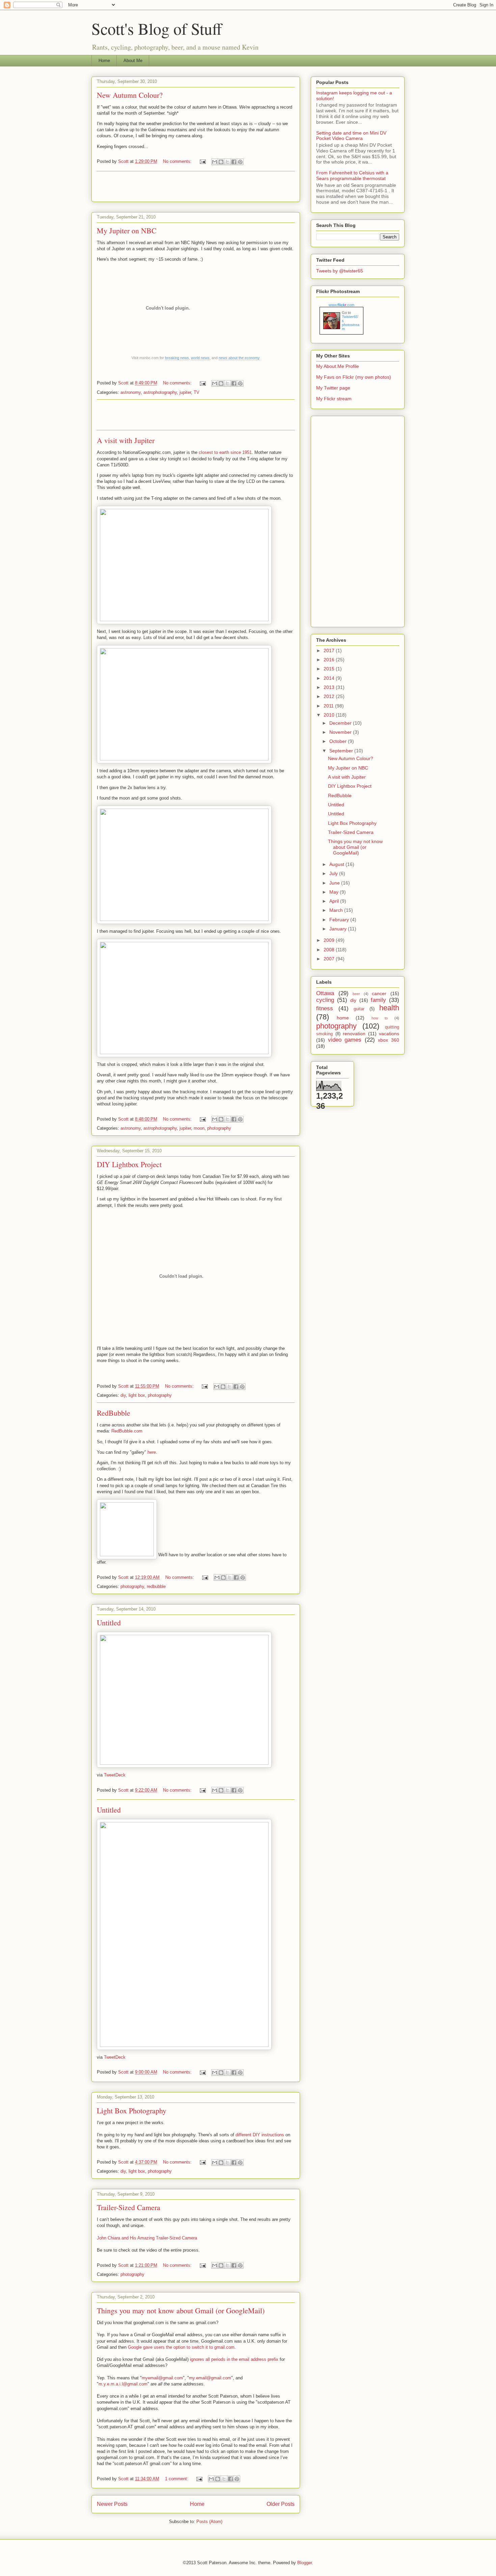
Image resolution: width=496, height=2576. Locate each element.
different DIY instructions (260, 2135)
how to (380, 1018)
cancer (379, 993)
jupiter (185, 392)
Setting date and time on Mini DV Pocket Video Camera (351, 136)
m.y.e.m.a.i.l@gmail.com (123, 2384)
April (335, 901)
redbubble (156, 1586)
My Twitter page (333, 388)
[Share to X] (227, 162)
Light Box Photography (132, 2110)
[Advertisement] (196, 186)
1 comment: (177, 2479)
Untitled (109, 1623)
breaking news (177, 358)
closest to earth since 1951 (225, 452)
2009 (330, 940)
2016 (330, 660)
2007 (330, 959)
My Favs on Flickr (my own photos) (354, 377)
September (342, 751)
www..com (341, 305)
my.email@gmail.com (210, 2378)
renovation (354, 1034)
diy (123, 1395)
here (152, 1452)
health (389, 1008)
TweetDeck (115, 1775)
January (339, 929)
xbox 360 (389, 1040)
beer (356, 994)
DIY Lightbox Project (129, 1164)
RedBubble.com (127, 1431)
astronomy (131, 392)
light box (137, 1395)
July (334, 873)
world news (200, 358)
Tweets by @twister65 (340, 271)
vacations (389, 1034)
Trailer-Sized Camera (129, 2207)
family (378, 1000)
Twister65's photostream (351, 323)
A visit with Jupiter (126, 440)
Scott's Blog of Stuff (157, 28)
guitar (359, 1009)
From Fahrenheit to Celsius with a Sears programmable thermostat (352, 176)
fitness (325, 1008)
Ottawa (325, 993)
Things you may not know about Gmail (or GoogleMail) (181, 2310)
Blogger (305, 2563)
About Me (133, 61)
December (341, 723)
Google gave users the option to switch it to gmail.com (181, 2347)
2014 (330, 678)
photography (219, 1128)
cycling (325, 1000)
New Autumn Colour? (130, 95)
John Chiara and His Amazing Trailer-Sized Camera (147, 2238)
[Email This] (215, 162)
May (335, 892)
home (343, 1018)
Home (104, 61)
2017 (330, 650)
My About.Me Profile (338, 366)
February (340, 920)
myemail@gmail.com (162, 2378)
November (341, 732)
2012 (330, 696)
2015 (330, 669)
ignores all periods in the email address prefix (234, 2359)
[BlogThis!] (221, 162)
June (335, 883)
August (337, 864)
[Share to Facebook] (234, 162)
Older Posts (281, 2504)
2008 (330, 950)
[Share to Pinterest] (240, 162)
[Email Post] (202, 161)
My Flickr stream (334, 399)
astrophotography (160, 392)
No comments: (178, 161)
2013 (330, 687)
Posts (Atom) (209, 2522)
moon (199, 1128)
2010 (330, 715)
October (339, 741)
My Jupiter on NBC (127, 230)
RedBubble (114, 1413)
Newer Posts (112, 2504)
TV (197, 392)
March (337, 910)
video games (345, 1040)
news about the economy (239, 358)
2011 (329, 706)
